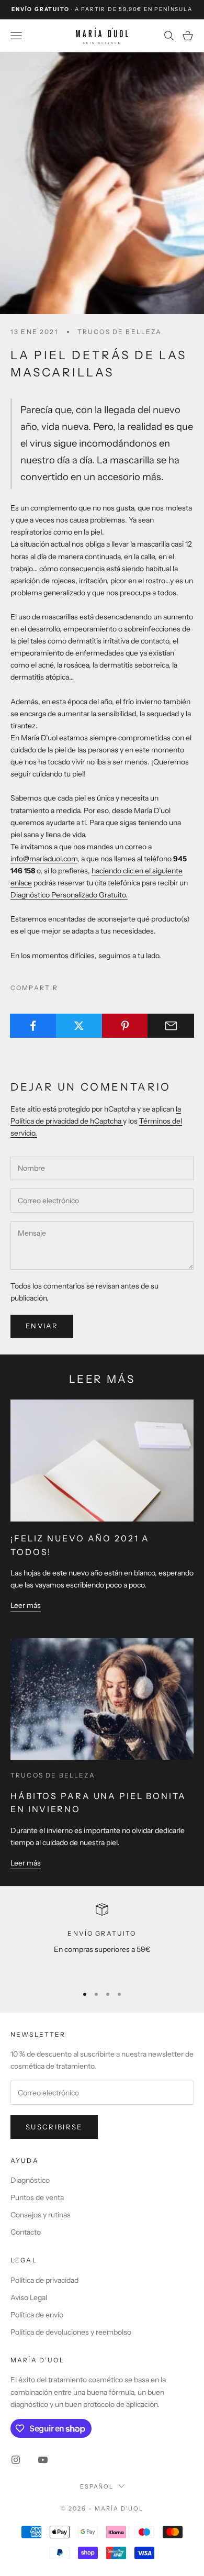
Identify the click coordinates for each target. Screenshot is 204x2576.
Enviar (42, 1326)
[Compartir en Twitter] (79, 1026)
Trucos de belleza (120, 332)
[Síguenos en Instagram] (16, 2460)
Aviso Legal (29, 2297)
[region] (102, 1940)
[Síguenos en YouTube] (43, 2460)
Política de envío (37, 2315)
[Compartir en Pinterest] (125, 1026)
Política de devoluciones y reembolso (71, 2332)
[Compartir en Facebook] (33, 1026)
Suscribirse (54, 2127)
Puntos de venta (37, 2197)
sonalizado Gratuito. (95, 895)
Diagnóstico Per (37, 895)
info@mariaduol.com (44, 859)
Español (97, 2486)
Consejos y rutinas (41, 2215)
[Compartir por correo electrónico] (171, 1026)
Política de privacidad (44, 2280)
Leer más (26, 1605)
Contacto (26, 2232)
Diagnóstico (30, 2180)
